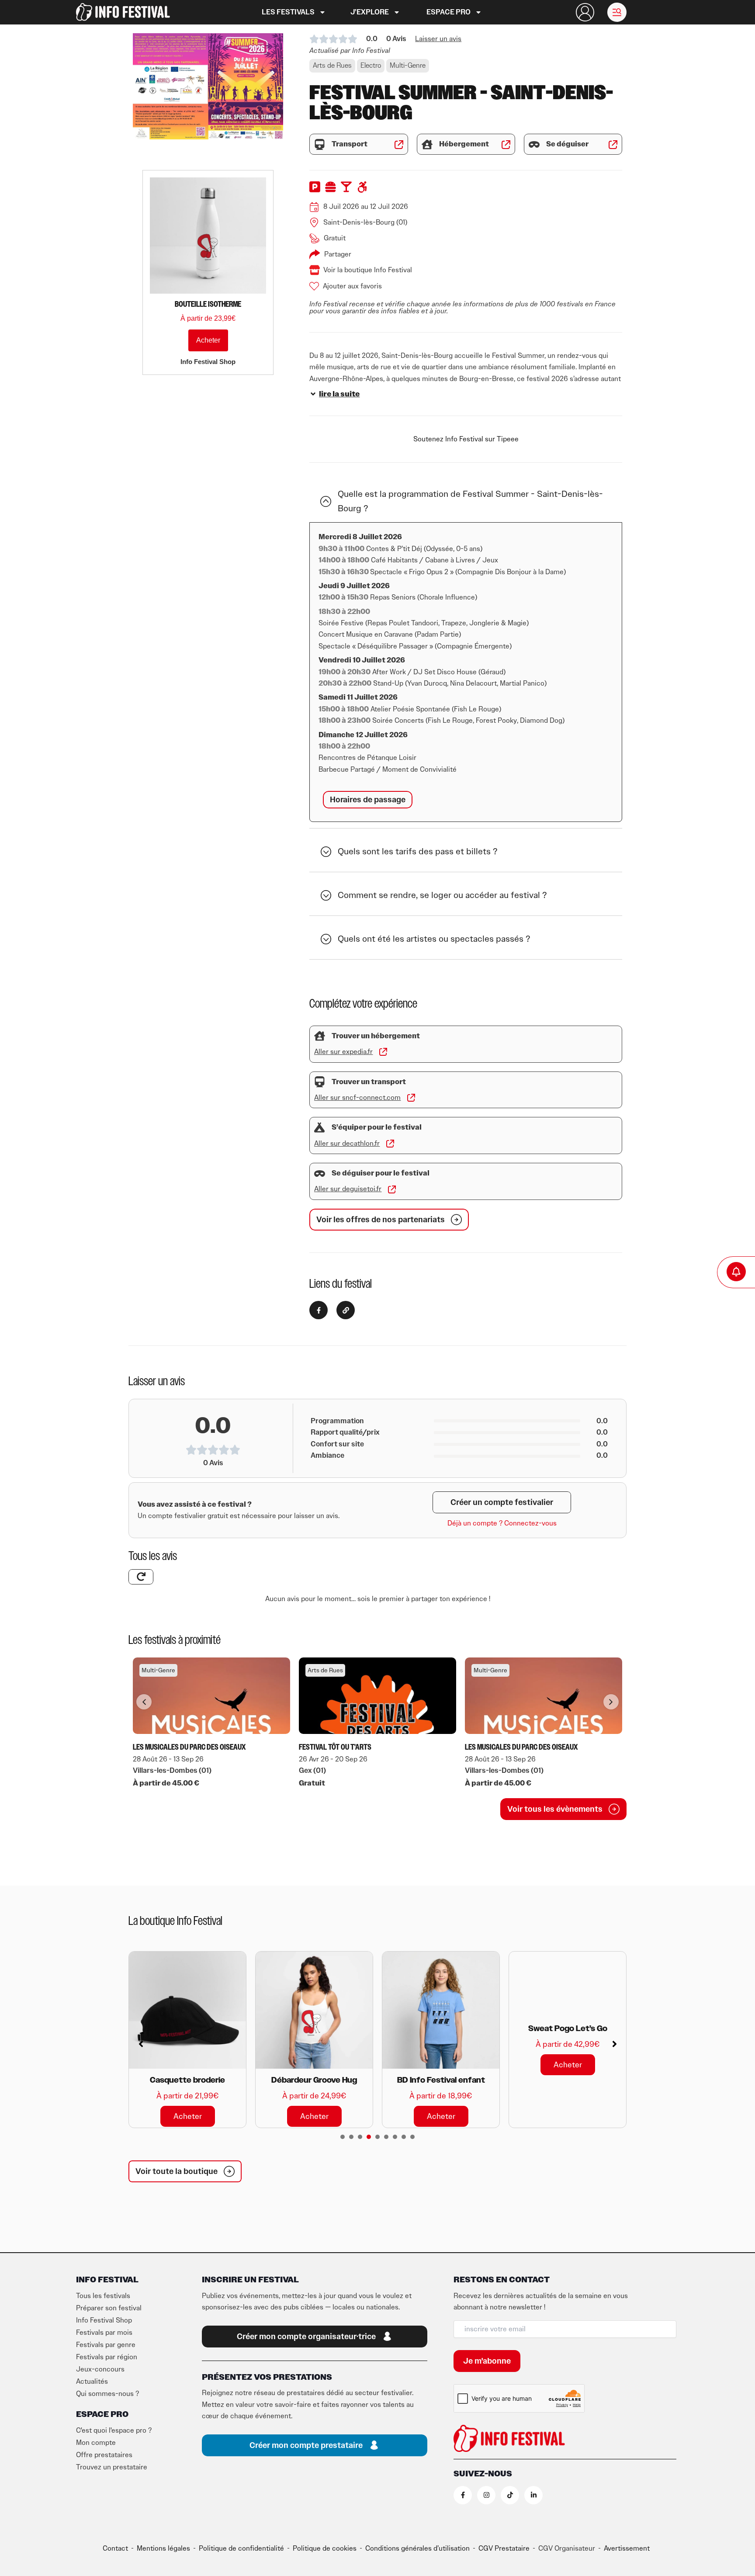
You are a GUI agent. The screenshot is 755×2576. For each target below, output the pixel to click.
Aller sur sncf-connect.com (357, 1098)
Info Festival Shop (104, 2320)
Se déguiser (567, 144)
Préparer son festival (109, 2308)
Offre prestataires (104, 2455)
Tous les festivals (103, 2296)
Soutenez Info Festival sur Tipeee (466, 439)
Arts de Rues (332, 66)
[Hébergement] (427, 144)
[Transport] (320, 144)
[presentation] (343, 2137)
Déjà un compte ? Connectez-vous (502, 1523)
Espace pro (448, 12)
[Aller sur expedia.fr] (383, 1052)
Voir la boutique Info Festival (368, 270)
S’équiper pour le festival (377, 1127)
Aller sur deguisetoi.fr (348, 1189)
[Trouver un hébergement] (320, 1036)
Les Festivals (288, 12)
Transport (350, 144)
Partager (338, 254)
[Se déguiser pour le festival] (320, 1174)
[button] (617, 12)
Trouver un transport (369, 1082)
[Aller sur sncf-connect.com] (411, 1098)
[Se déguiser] (534, 144)
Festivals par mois (104, 2333)
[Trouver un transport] (320, 1082)
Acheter (208, 340)
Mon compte (96, 2443)
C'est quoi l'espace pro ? (114, 2430)
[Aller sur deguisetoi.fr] (392, 1189)
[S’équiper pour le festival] (320, 1128)
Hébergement (464, 144)
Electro (371, 66)
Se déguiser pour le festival (381, 1173)
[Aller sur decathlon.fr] (390, 1144)
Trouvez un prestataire (112, 2467)
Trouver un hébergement (376, 1036)
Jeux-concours (100, 2369)
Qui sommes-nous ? (107, 2394)
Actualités (92, 2382)
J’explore (370, 12)
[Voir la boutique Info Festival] (315, 270)
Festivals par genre (106, 2345)
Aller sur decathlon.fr (347, 1144)
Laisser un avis (438, 39)
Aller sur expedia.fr (343, 1052)
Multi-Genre (408, 66)
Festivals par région (107, 2357)
